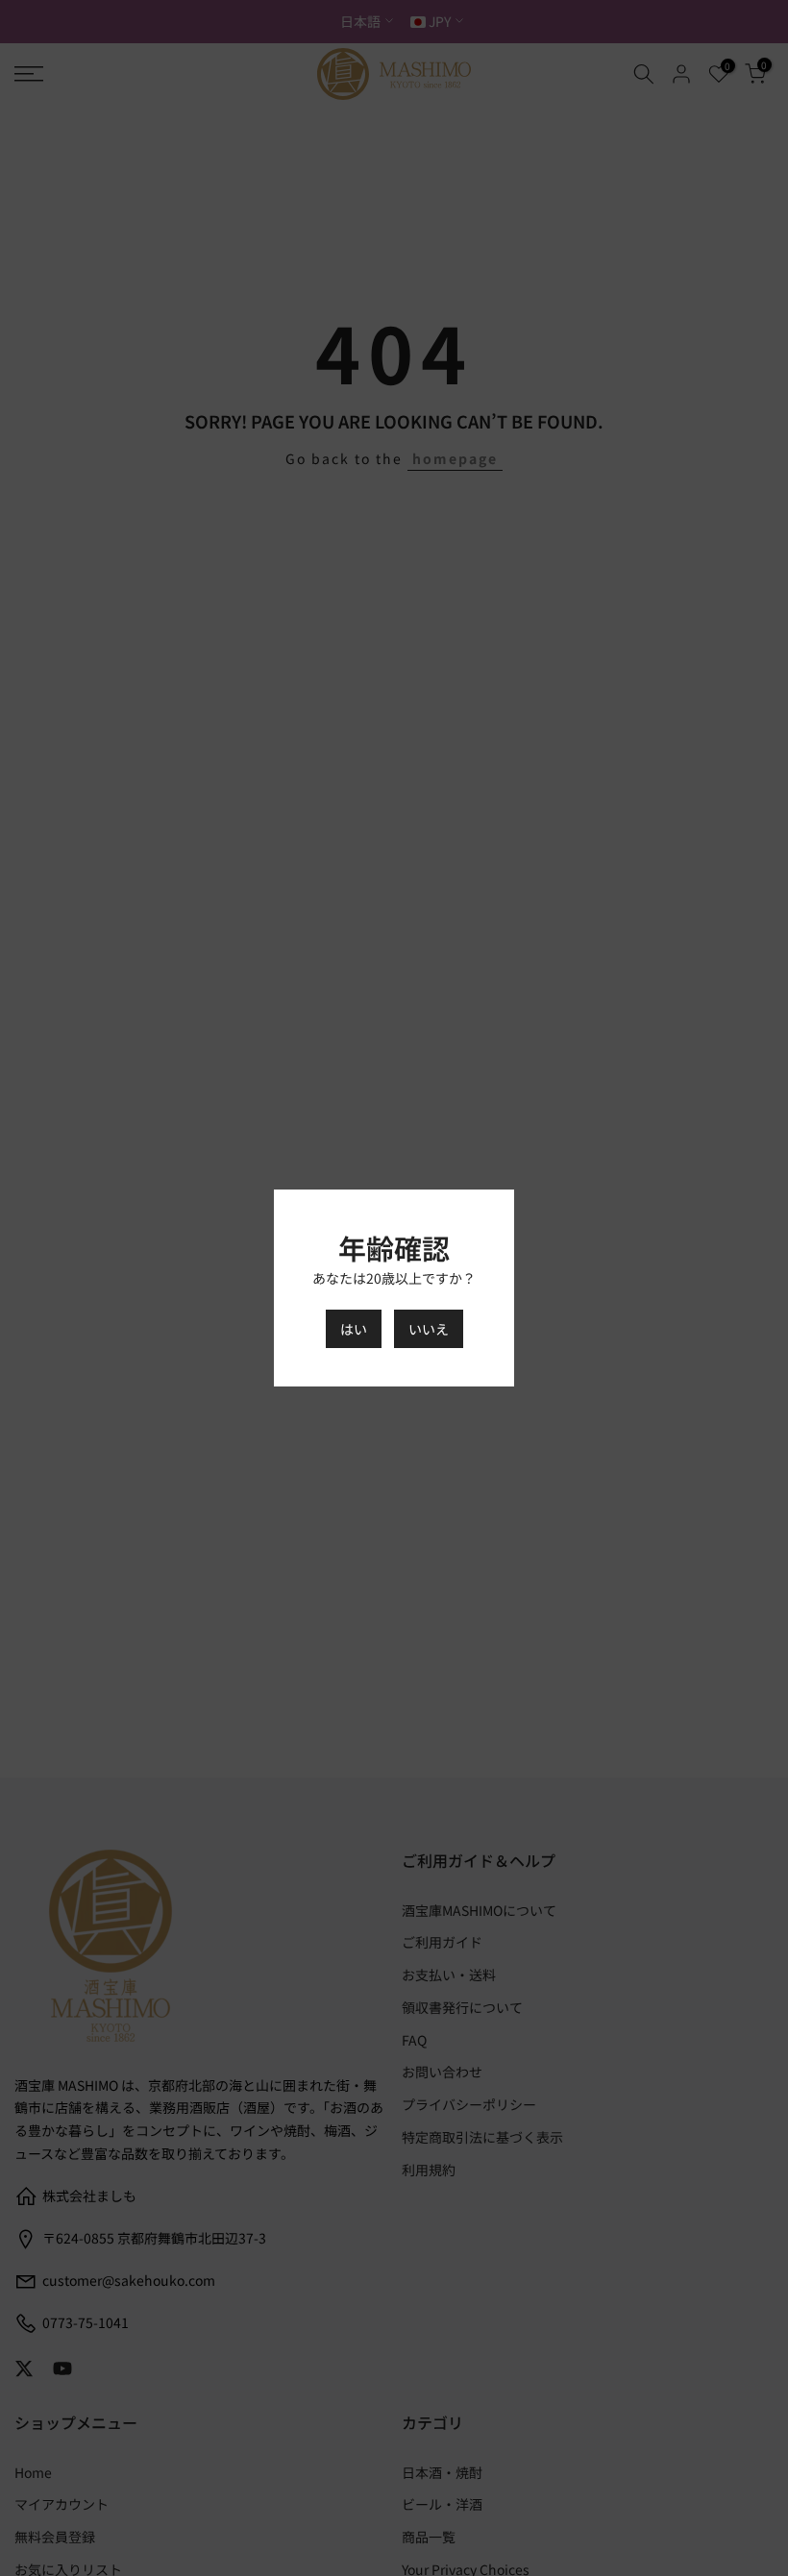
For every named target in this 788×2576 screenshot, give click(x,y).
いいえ (429, 1329)
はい (354, 1329)
